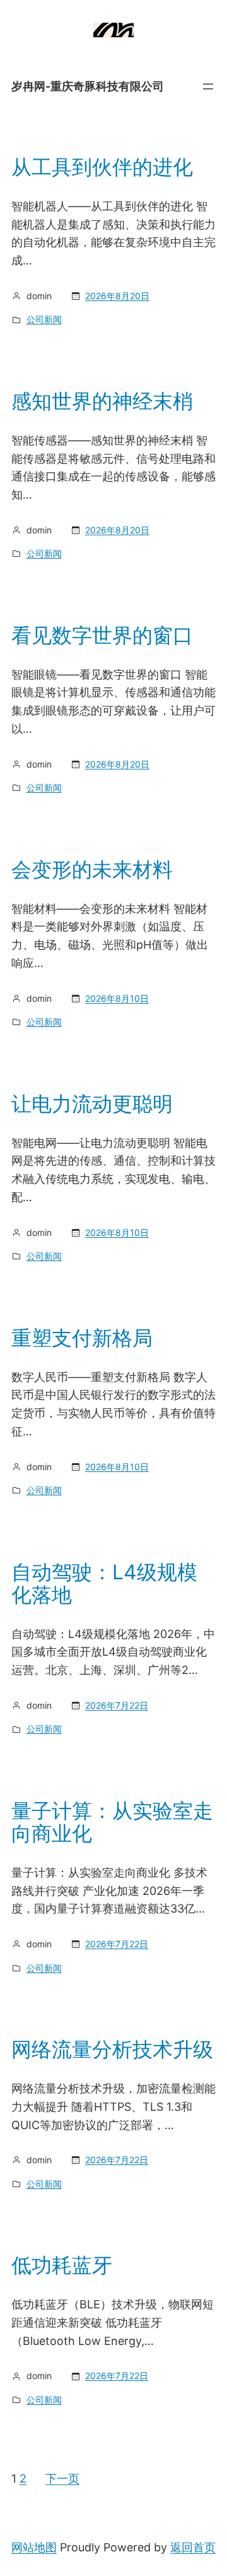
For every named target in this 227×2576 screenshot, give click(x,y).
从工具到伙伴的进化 (102, 167)
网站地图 (34, 2547)
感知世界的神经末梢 (102, 401)
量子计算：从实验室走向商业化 (112, 1822)
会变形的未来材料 (92, 870)
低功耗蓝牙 (62, 2265)
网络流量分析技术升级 (112, 2050)
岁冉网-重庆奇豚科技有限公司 (88, 86)
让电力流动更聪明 (92, 1104)
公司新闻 (44, 319)
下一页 (62, 2478)
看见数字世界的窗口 (102, 636)
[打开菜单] (208, 86)
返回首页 (193, 2547)
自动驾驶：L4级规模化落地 (104, 1584)
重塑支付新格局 (82, 1338)
